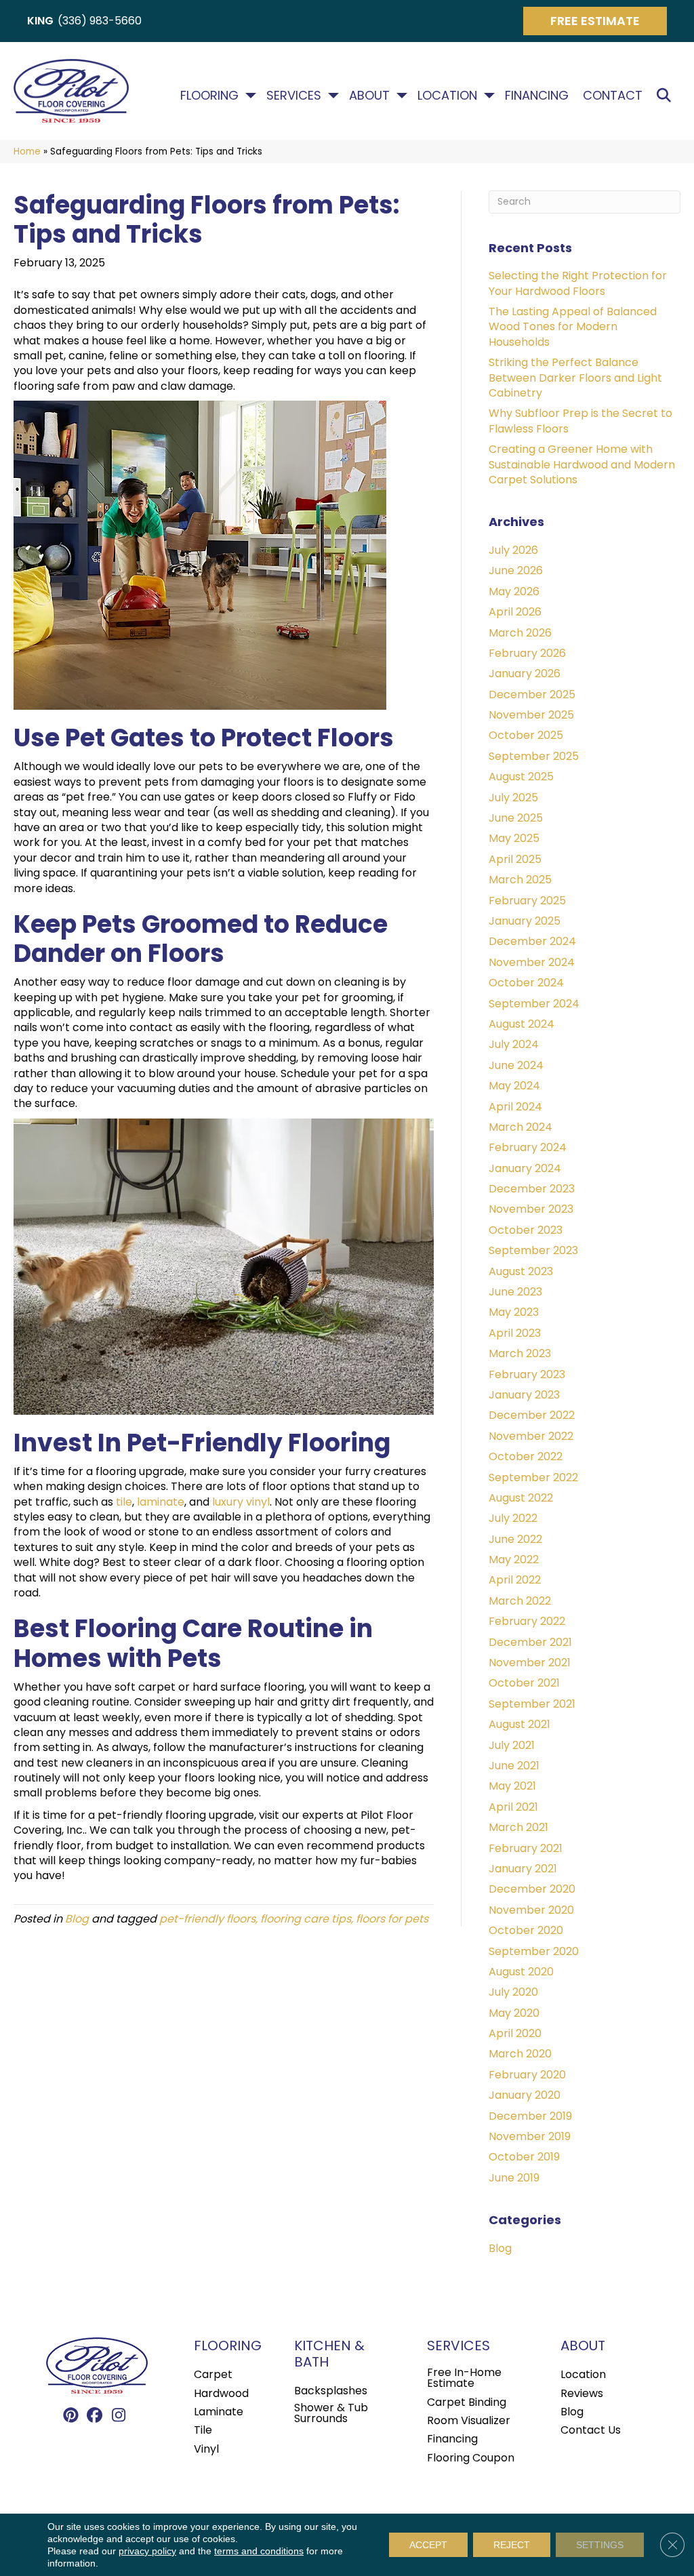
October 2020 (526, 1930)
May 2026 (514, 591)
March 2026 (520, 633)
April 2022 (515, 1580)
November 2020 (531, 1910)
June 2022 (515, 1539)
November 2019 (530, 2136)
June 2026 (516, 570)
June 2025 (516, 818)
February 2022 (527, 1621)
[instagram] (119, 2416)
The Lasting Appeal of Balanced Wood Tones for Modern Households (573, 327)
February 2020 (527, 2075)
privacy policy (147, 2551)
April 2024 (515, 1107)
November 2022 (531, 1436)
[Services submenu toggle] (333, 96)
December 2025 (532, 695)
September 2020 (534, 1951)
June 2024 (516, 1065)
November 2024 (532, 962)
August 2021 (519, 1724)
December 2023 (532, 1189)
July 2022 (513, 1518)
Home (27, 152)
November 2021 (530, 1663)
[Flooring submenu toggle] (251, 96)
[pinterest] (72, 2416)
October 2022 (526, 1456)
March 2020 (520, 2054)
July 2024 (514, 1044)
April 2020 (515, 2033)
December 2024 (532, 941)
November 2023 (531, 1209)
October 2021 (524, 1683)
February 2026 (527, 653)
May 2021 (512, 1786)
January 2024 (525, 1168)
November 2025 (531, 715)
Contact (613, 96)
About (369, 96)
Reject (512, 2545)
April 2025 (515, 859)
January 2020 (525, 2095)
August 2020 (521, 1972)
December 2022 (532, 1415)
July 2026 (513, 550)
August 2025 (521, 777)
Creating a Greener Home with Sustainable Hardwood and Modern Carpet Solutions (582, 464)
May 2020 (514, 2013)
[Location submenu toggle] (489, 96)
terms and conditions (259, 2551)
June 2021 (514, 1766)
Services (294, 96)
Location (447, 96)
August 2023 (521, 1271)
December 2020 (532, 1889)
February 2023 (527, 1374)
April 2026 (515, 612)
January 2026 (525, 673)
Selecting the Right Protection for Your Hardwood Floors (578, 283)
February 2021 (526, 1848)
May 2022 (514, 1559)
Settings (600, 2545)
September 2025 (534, 756)
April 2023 (515, 1333)
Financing (537, 96)
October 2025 (526, 735)
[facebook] (95, 2416)
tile (124, 1502)
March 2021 (518, 1827)
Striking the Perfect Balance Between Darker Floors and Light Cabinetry (575, 378)
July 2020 (513, 1992)
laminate (161, 1502)
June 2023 (515, 1292)
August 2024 (522, 1024)
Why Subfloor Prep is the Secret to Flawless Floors (580, 421)
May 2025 (514, 838)
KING (40, 21)
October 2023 (526, 1230)
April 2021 (513, 1807)
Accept (428, 2545)
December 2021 (530, 1642)
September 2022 (533, 1477)
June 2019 (514, 2178)
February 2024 (528, 1147)
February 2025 (527, 901)
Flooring (209, 96)
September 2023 (533, 1250)
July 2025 (513, 798)
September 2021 (532, 1704)
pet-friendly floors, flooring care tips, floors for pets (294, 1919)
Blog (77, 1919)
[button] (667, 96)
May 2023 (514, 1312)
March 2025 (520, 880)
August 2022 (521, 1498)
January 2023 (524, 1395)
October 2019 (524, 2157)
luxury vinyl (241, 1502)
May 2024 (514, 1086)
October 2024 (526, 983)
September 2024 (534, 1004)
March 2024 (520, 1127)
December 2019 (530, 2116)
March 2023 (520, 1353)
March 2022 (520, 1601)
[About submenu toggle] (402, 96)
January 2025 (525, 921)
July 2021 (512, 1745)
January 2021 (523, 1869)
